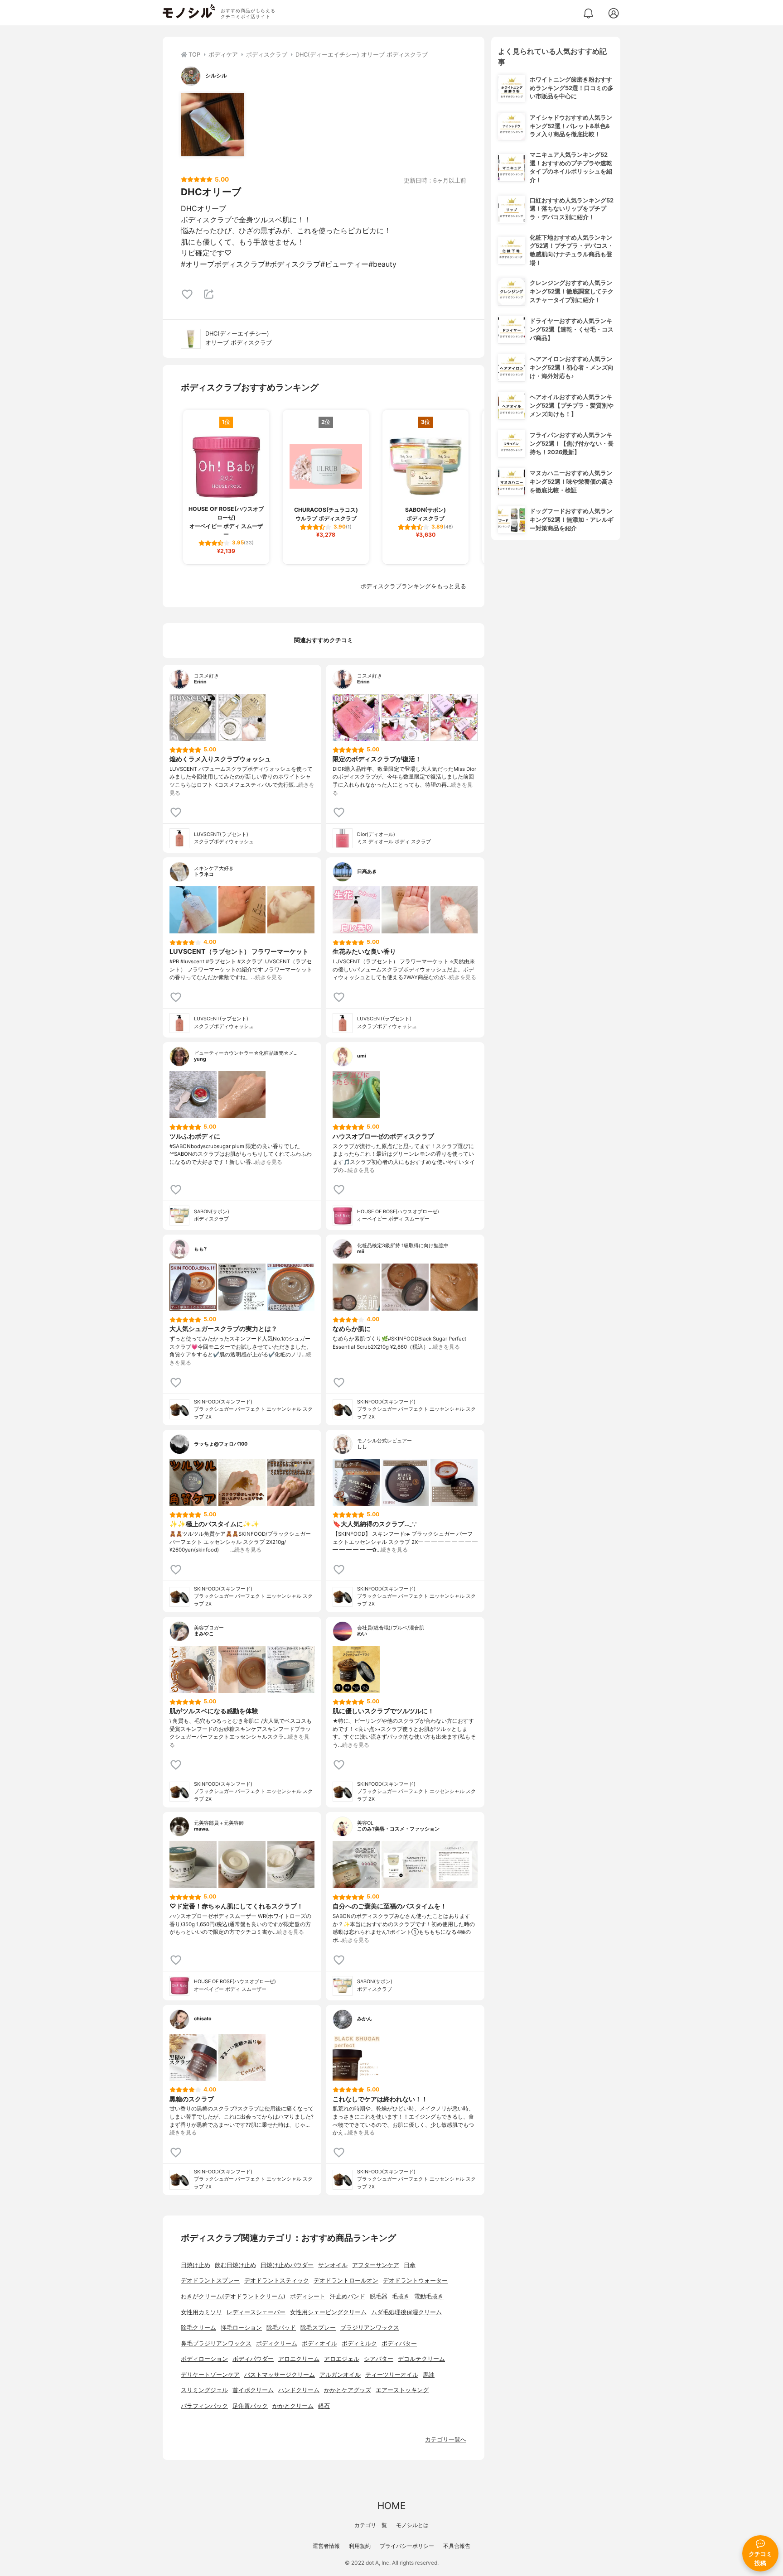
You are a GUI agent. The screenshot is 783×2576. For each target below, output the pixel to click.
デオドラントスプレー (210, 2280)
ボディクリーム (277, 2343)
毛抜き (401, 2296)
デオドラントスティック (277, 2280)
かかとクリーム (293, 2406)
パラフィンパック (204, 2406)
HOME (391, 2506)
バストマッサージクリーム (280, 2375)
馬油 (429, 2375)
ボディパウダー (253, 2359)
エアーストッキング (402, 2390)
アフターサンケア (376, 2265)
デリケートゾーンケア (210, 2375)
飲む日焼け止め (235, 2265)
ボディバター (399, 2343)
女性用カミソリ (201, 2312)
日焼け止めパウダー (287, 2265)
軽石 (324, 2406)
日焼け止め (196, 2265)
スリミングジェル (204, 2390)
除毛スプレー (318, 2328)
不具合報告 (457, 2546)
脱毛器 (379, 2296)
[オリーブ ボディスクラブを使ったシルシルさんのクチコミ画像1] (213, 125)
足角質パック (250, 2406)
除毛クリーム (198, 2328)
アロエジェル (342, 2359)
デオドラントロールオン (346, 2280)
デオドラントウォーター (415, 2280)
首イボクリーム (253, 2390)
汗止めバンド (348, 2296)
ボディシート (308, 2296)
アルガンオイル (340, 2375)
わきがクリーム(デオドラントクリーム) (233, 2296)
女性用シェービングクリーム (328, 2312)
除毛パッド (281, 2328)
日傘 (410, 2265)
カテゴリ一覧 (371, 2525)
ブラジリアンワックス (370, 2328)
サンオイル (333, 2265)
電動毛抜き (429, 2296)
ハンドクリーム (299, 2390)
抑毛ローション (241, 2328)
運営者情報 (326, 2546)
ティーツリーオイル (392, 2375)
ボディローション (204, 2359)
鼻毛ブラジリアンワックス (216, 2343)
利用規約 (360, 2546)
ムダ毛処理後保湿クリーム (406, 2312)
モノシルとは (412, 2525)
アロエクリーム (299, 2359)
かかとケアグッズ (348, 2390)
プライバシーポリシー (407, 2546)
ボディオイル (319, 2343)
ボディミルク (359, 2343)
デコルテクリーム (421, 2359)
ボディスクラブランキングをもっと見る (413, 586)
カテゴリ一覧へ (446, 2439)
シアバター (379, 2359)
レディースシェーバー (256, 2312)
